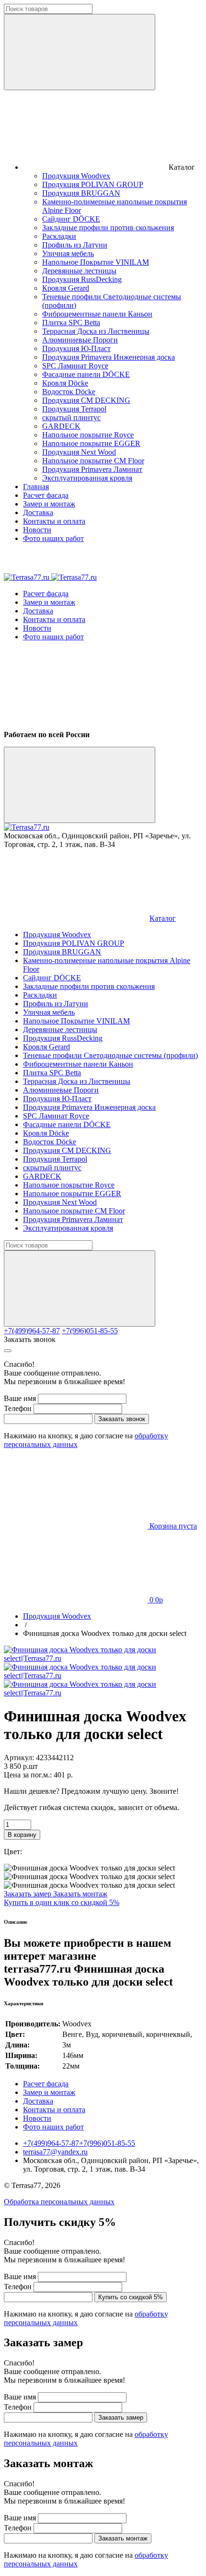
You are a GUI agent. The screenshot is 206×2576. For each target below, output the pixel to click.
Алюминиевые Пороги (80, 340)
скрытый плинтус (71, 418)
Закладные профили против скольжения (108, 228)
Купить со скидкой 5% (131, 2297)
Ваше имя (20, 1398)
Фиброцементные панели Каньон (97, 314)
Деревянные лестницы (79, 271)
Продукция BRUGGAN (81, 193)
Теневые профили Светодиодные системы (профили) (110, 1055)
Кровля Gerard (66, 288)
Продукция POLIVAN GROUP (93, 184)
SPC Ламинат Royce (75, 366)
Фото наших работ (53, 538)
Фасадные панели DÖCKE (86, 374)
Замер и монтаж (49, 504)
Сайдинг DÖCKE (71, 219)
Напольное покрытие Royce (88, 435)
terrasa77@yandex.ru (55, 2152)
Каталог (163, 918)
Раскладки (59, 236)
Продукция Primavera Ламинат (92, 469)
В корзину (22, 1835)
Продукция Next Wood (79, 452)
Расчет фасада (46, 495)
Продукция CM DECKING (86, 400)
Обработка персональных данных (59, 2202)
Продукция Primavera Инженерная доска (109, 357)
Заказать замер (29, 1894)
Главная (36, 487)
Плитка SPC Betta (71, 323)
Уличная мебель (68, 253)
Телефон (18, 1408)
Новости (37, 530)
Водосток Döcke (69, 392)
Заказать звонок (30, 1339)
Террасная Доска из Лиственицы (96, 331)
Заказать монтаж (80, 1894)
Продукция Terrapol (74, 409)
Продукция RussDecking (82, 279)
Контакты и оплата (54, 521)
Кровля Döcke (65, 383)
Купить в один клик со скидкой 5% (62, 1902)
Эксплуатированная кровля (87, 478)
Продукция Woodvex (76, 176)
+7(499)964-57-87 (32, 1331)
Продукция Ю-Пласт (76, 348)
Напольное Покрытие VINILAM (96, 262)
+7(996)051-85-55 (90, 1331)
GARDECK (61, 426)
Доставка (38, 512)
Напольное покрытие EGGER (91, 443)
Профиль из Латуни (75, 245)
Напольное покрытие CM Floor (93, 461)
